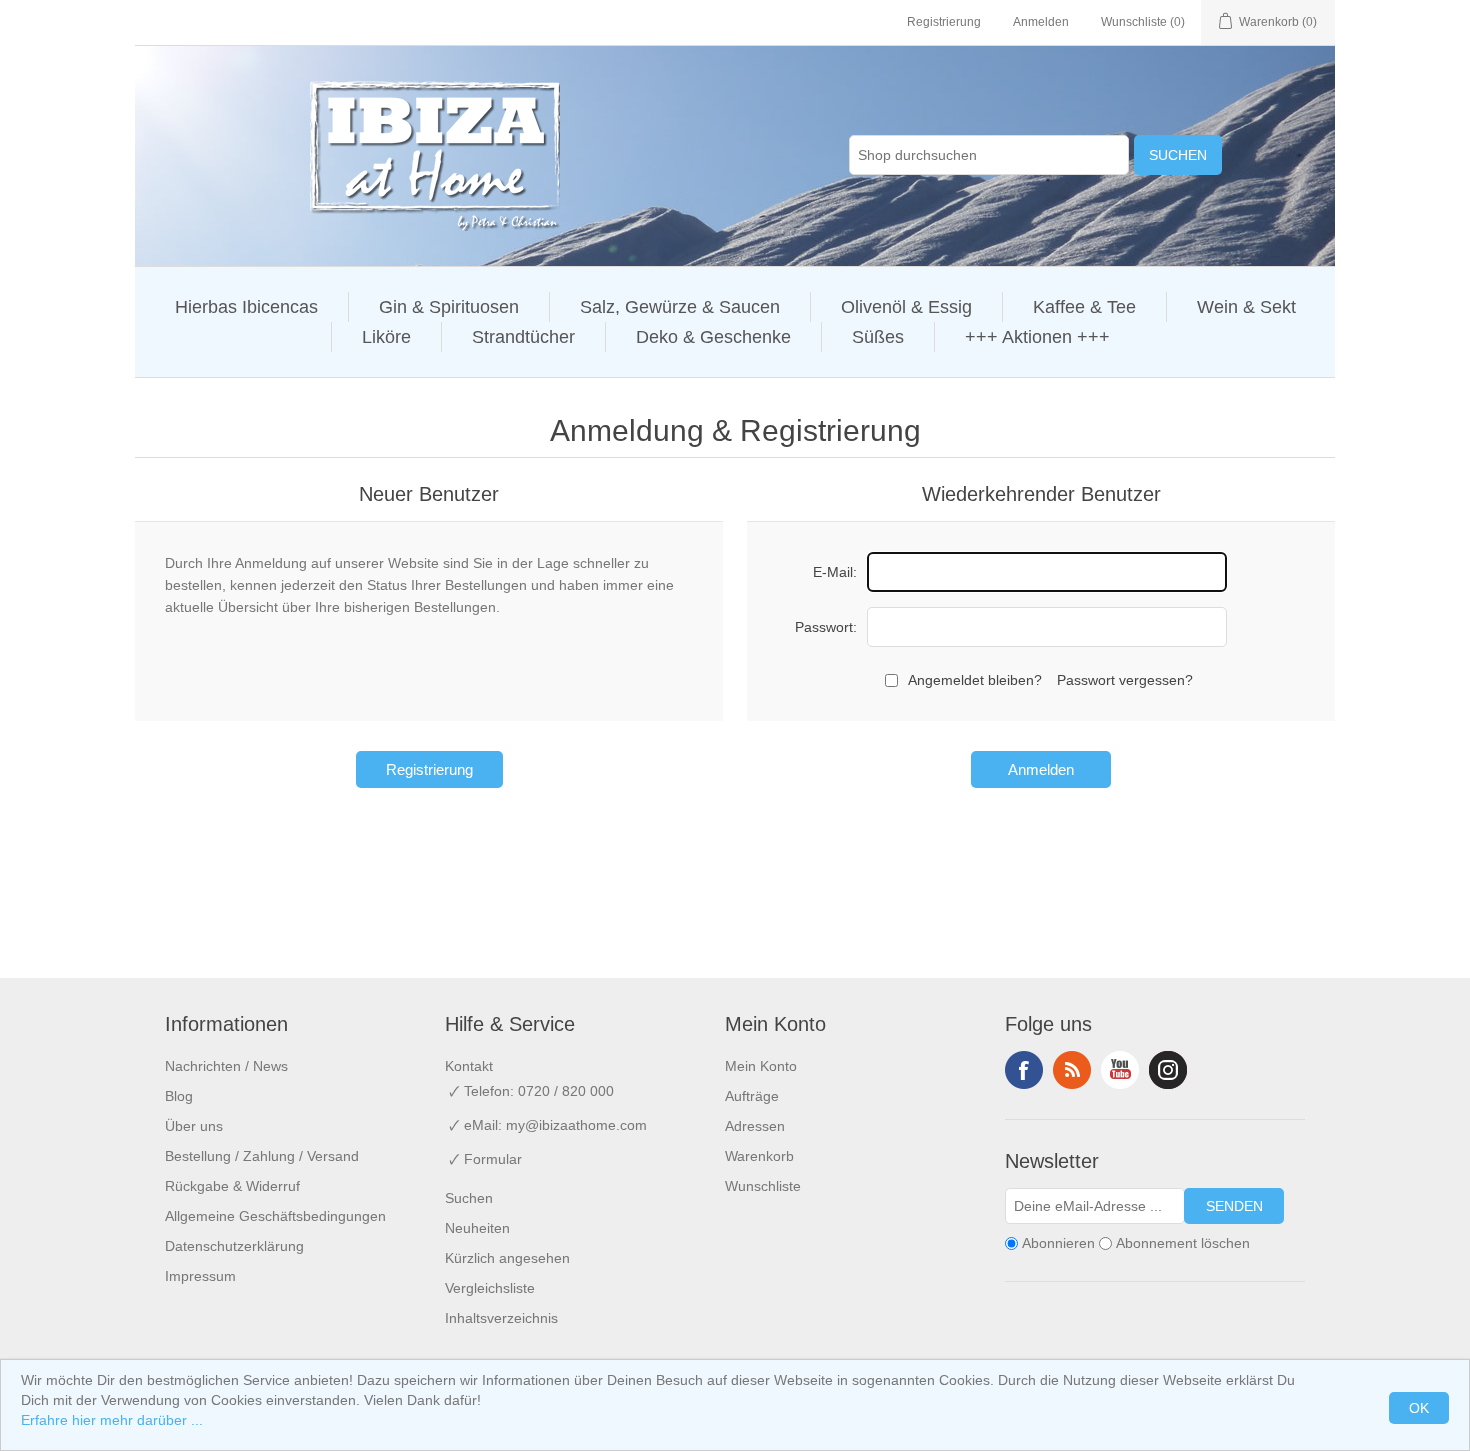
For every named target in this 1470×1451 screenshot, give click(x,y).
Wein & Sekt (1246, 307)
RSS (1072, 1070)
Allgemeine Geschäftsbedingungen (275, 1216)
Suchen (1178, 155)
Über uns (194, 1126)
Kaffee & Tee (1084, 307)
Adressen (755, 1126)
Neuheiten (477, 1228)
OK (1419, 1408)
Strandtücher (523, 337)
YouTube (1120, 1070)
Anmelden (1041, 22)
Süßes (878, 337)
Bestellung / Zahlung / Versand (262, 1156)
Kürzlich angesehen (507, 1258)
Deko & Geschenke (713, 337)
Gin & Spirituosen (449, 307)
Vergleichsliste (490, 1288)
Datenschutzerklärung (234, 1246)
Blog (179, 1096)
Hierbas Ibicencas (246, 307)
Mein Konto (761, 1066)
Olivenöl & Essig (906, 307)
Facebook (1024, 1070)
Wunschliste (763, 1186)
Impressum (200, 1276)
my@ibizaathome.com (576, 1125)
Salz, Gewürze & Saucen (680, 307)
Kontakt (469, 1066)
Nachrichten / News (226, 1066)
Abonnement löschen (1183, 1243)
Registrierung (944, 22)
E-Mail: (835, 572)
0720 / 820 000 (566, 1091)
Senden (1234, 1206)
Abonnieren (1058, 1243)
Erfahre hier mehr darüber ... (112, 1420)
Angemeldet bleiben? (975, 680)
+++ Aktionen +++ (1037, 337)
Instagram (1168, 1070)
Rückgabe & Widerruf (232, 1186)
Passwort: (826, 627)
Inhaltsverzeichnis (501, 1318)
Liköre (386, 337)
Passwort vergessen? (1125, 680)
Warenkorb (759, 1156)
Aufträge (752, 1096)
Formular (493, 1159)
